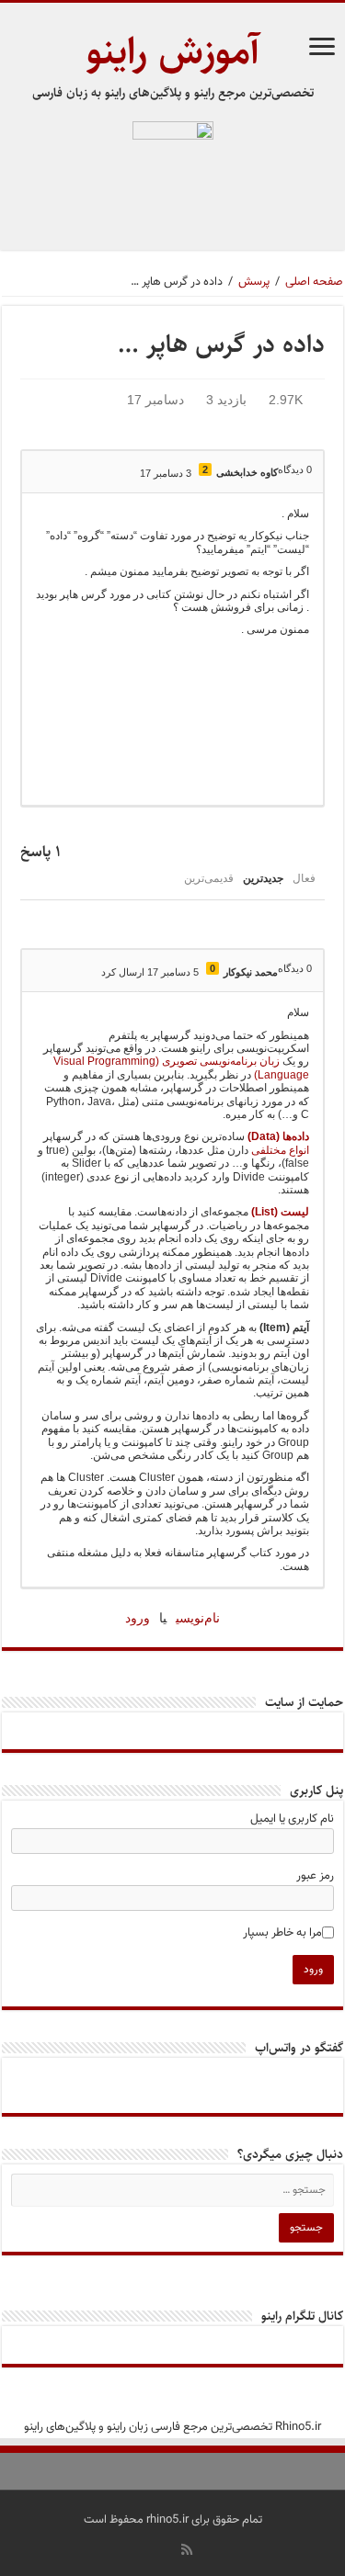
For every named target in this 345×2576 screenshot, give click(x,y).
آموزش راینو (172, 52)
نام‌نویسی (198, 1618)
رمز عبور (315, 1876)
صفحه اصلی (314, 282)
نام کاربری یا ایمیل (292, 1819)
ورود (138, 1618)
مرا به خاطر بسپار (282, 1933)
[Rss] (187, 2549)
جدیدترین (263, 878)
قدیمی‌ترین (209, 878)
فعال (304, 878)
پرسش (254, 282)
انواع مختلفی (280, 1150)
